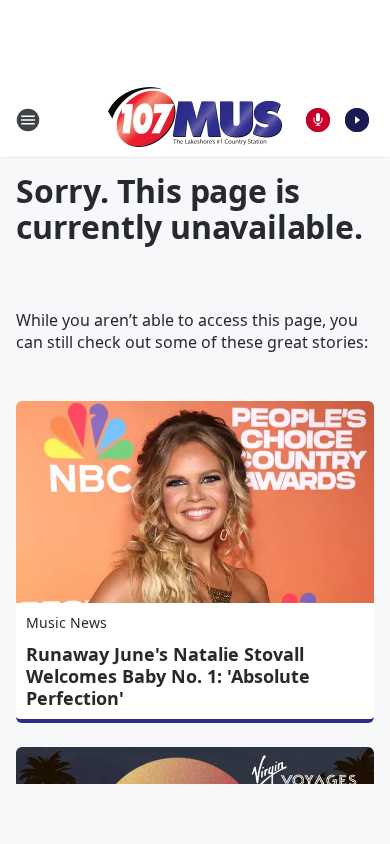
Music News (66, 622)
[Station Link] (195, 119)
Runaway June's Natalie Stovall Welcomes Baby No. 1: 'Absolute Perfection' (168, 676)
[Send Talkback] (318, 120)
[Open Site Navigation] (28, 120)
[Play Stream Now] (357, 120)
